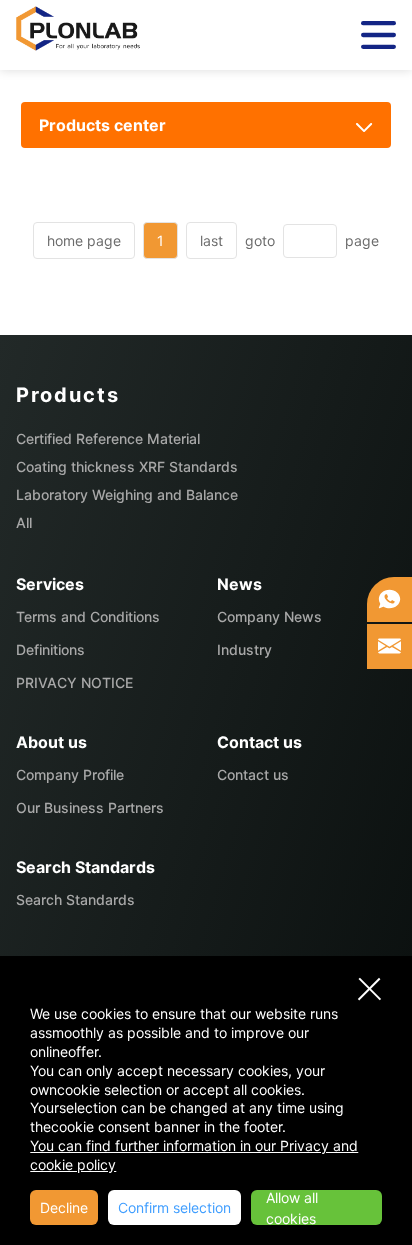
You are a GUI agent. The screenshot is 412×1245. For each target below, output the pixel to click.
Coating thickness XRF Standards (127, 466)
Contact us (253, 774)
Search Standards (75, 899)
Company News (269, 616)
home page (84, 240)
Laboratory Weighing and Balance (127, 494)
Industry (244, 649)
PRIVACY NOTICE (74, 682)
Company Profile (70, 774)
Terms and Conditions (88, 616)
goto (260, 240)
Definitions (50, 649)
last (211, 240)
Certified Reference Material (108, 438)
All (24, 522)
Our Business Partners (90, 807)
